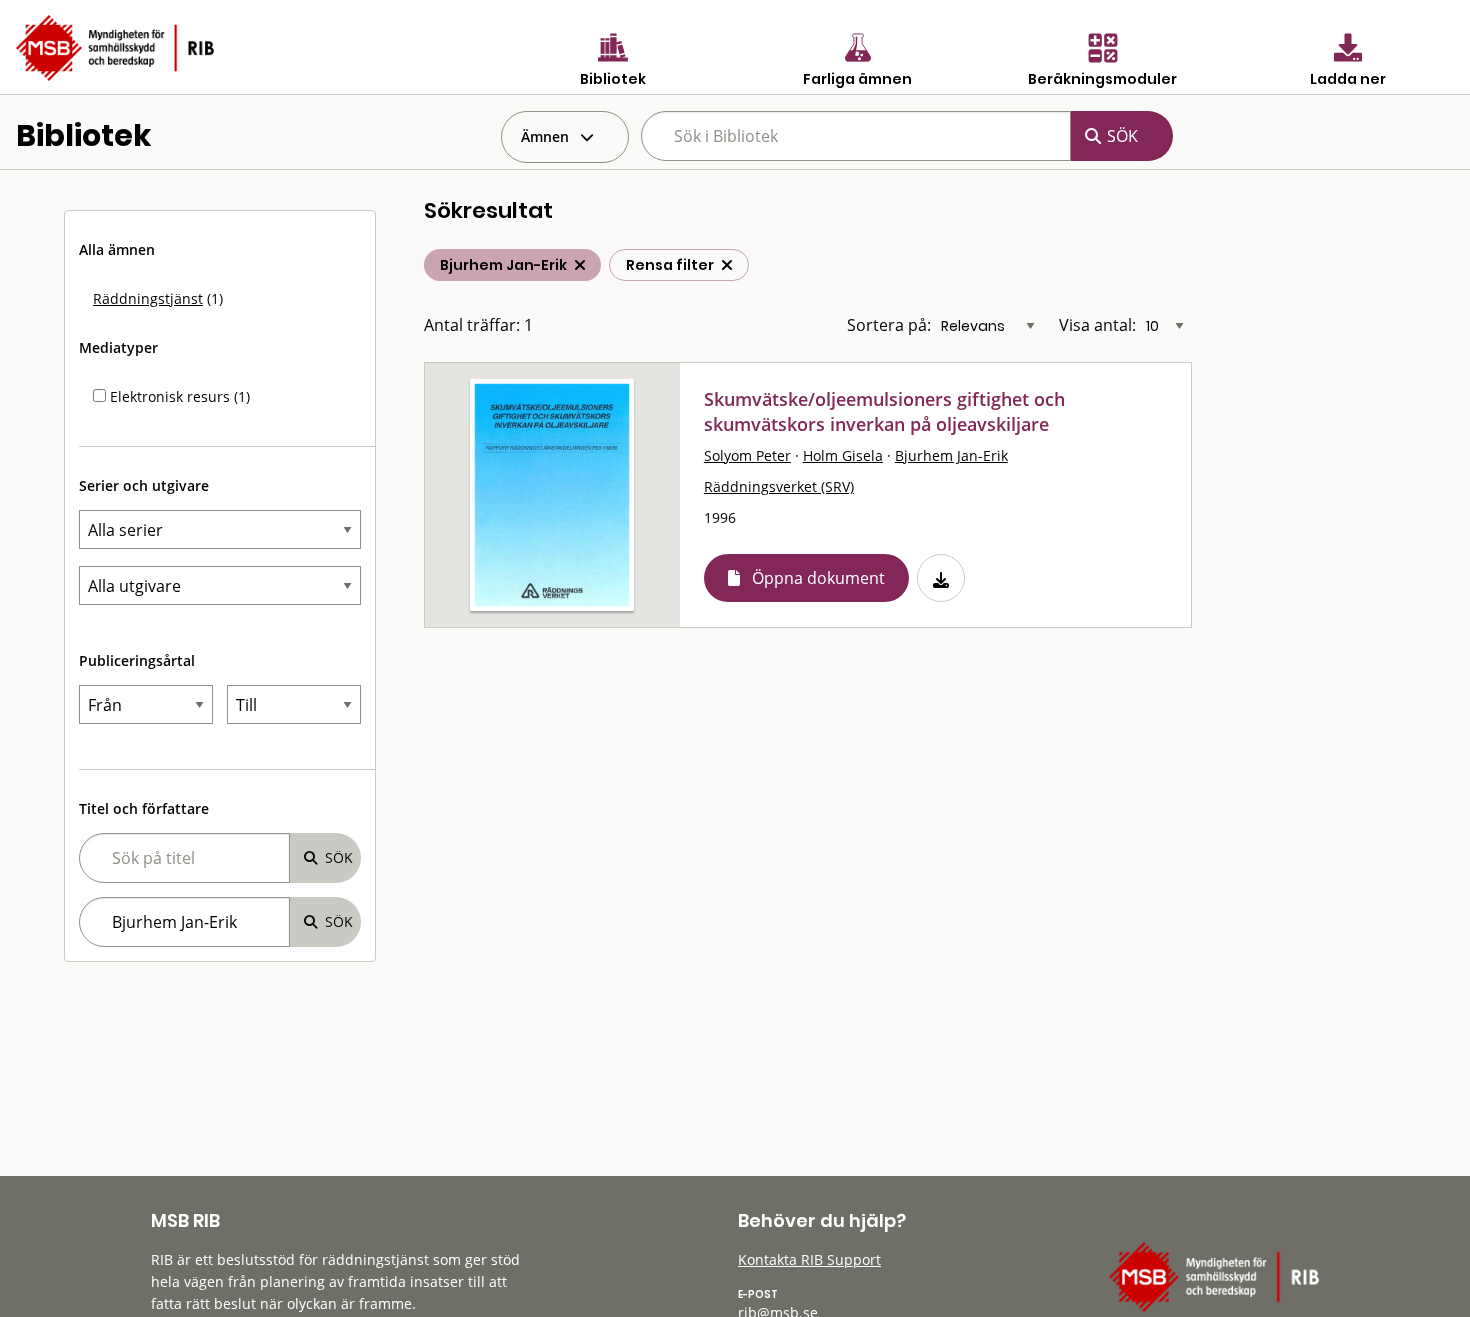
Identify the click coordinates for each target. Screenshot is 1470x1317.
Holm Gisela (843, 455)
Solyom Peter (747, 455)
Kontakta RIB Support (809, 1259)
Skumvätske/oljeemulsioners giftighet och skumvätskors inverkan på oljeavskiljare (884, 411)
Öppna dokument (818, 578)
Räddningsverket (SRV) (779, 486)
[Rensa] (727, 265)
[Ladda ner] (941, 578)
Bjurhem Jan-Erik (951, 455)
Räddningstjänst (148, 298)
